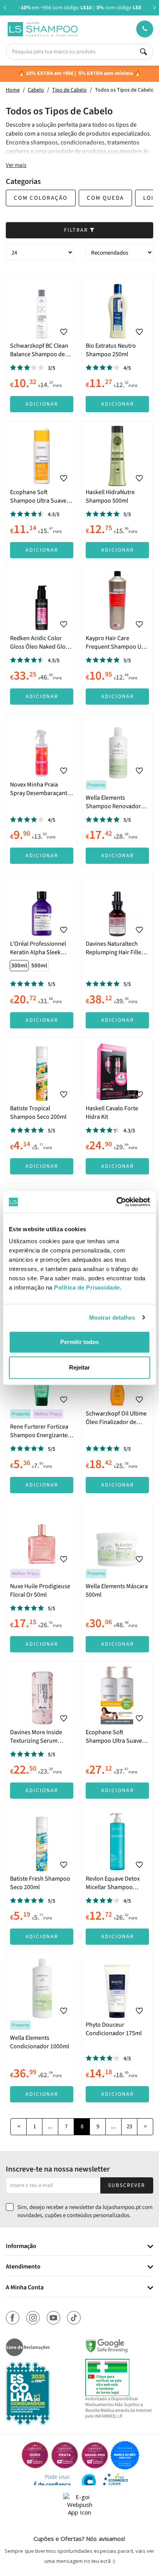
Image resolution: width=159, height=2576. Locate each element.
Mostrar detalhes (112, 1318)
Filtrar (77, 230)
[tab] (79, 2247)
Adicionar (42, 404)
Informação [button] (21, 2246)
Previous (5, 8)
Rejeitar (79, 1367)
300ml (19, 966)
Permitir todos (79, 1342)
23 (129, 2127)
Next (154, 8)
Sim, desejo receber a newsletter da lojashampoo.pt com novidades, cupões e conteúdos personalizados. (85, 2211)
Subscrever (127, 2185)
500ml (39, 966)
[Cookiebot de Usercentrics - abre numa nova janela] (116, 1202)
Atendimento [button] (23, 2267)
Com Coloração (41, 198)
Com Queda (105, 198)
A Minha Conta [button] (25, 2288)
